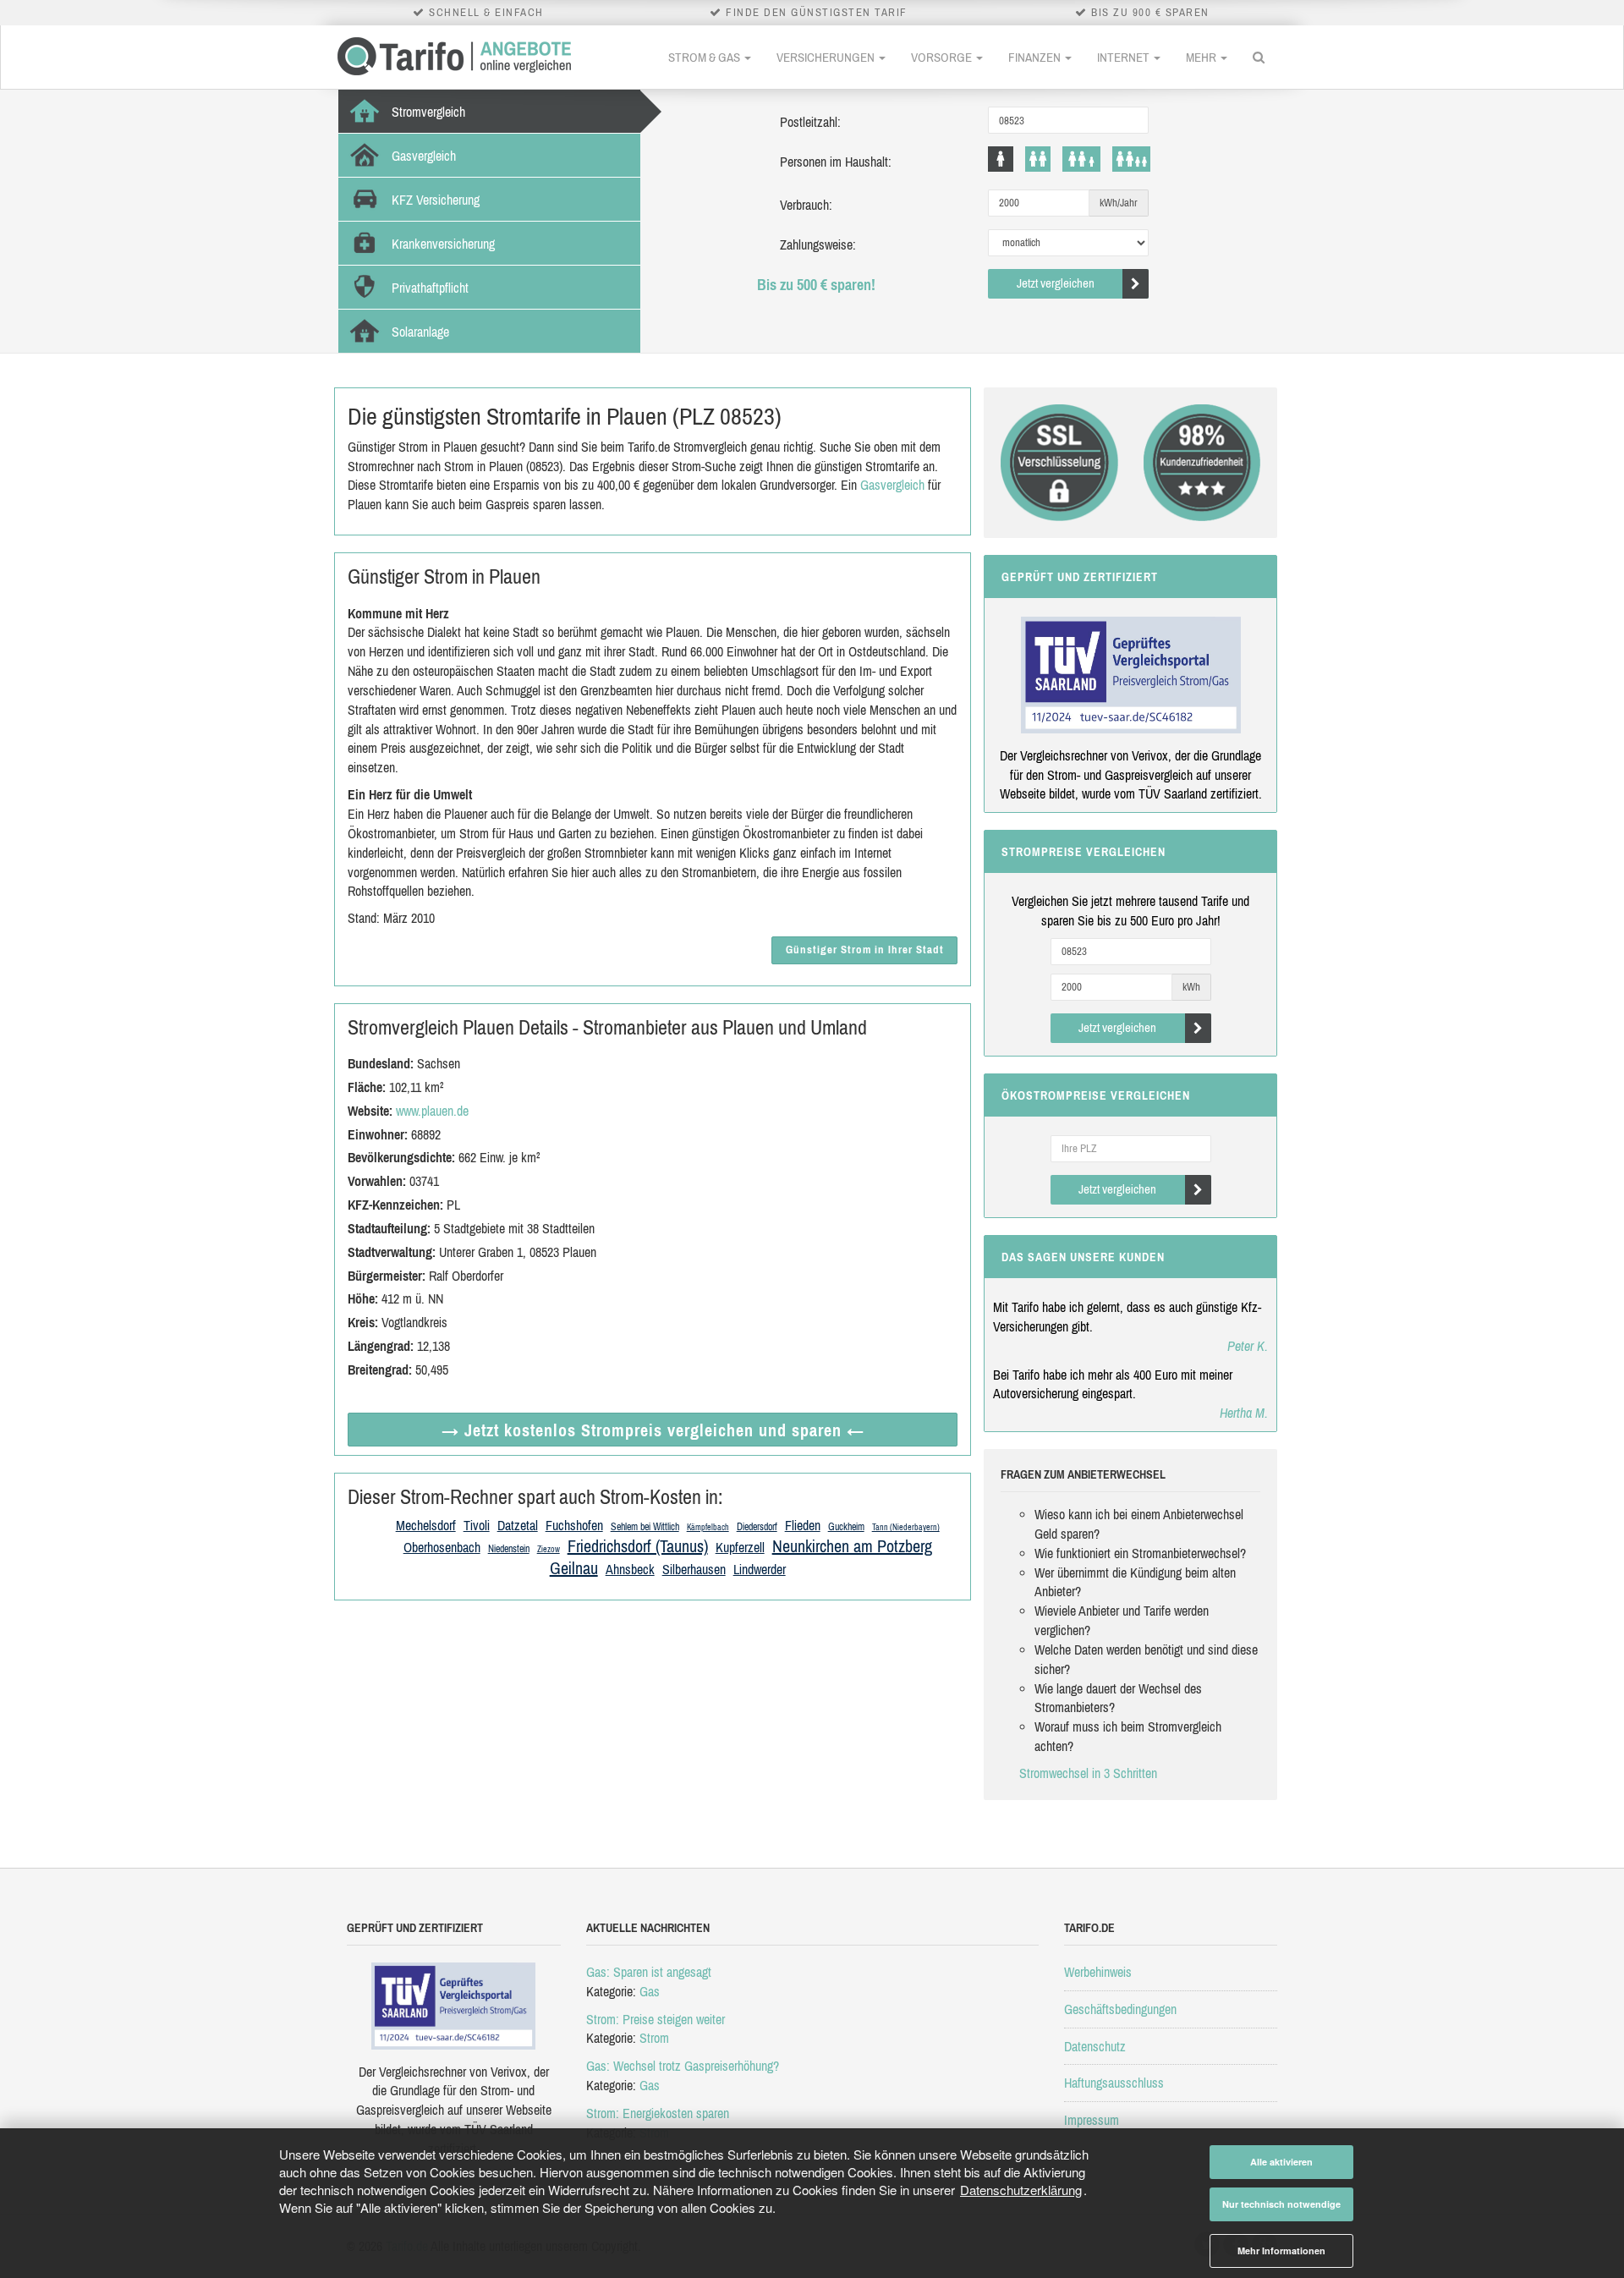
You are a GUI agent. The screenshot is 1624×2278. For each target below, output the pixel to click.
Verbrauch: (806, 205)
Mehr (1202, 57)
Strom (654, 2038)
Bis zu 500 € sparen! (816, 285)
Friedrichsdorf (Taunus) (638, 1546)
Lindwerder (760, 1569)
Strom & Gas (705, 57)
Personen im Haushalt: (836, 162)
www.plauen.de (432, 1111)
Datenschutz (1095, 2046)
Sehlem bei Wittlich (645, 1527)
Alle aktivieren (1281, 2162)
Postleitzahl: (810, 122)
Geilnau (574, 1568)
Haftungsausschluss (1114, 2083)
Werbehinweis (1098, 1972)
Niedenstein (509, 1549)
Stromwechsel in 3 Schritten (1088, 1773)
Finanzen (1036, 57)
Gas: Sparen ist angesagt (649, 1972)
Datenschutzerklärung (1021, 2190)
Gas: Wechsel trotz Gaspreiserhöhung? (683, 2066)
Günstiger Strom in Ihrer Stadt (865, 950)
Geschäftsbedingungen (1120, 2009)
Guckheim (846, 1527)
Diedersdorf (757, 1527)
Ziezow (549, 1549)
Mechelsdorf (426, 1525)
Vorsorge (943, 57)
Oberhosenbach (442, 1547)
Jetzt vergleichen (1056, 283)
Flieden (803, 1525)
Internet (1125, 57)
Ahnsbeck (630, 1569)
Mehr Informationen (1281, 2251)
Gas (650, 1991)
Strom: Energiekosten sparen (658, 2113)
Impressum (1092, 2120)
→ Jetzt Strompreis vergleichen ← (653, 1430)
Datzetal (518, 1525)
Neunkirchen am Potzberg (852, 1546)
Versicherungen (827, 57)
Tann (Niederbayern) (906, 1527)
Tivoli (477, 1525)
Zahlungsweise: (818, 244)
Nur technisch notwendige (1281, 2204)
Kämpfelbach (708, 1527)
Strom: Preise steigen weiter (656, 2019)
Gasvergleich (892, 485)
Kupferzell (740, 1547)
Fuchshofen (574, 1525)
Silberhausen (694, 1569)
